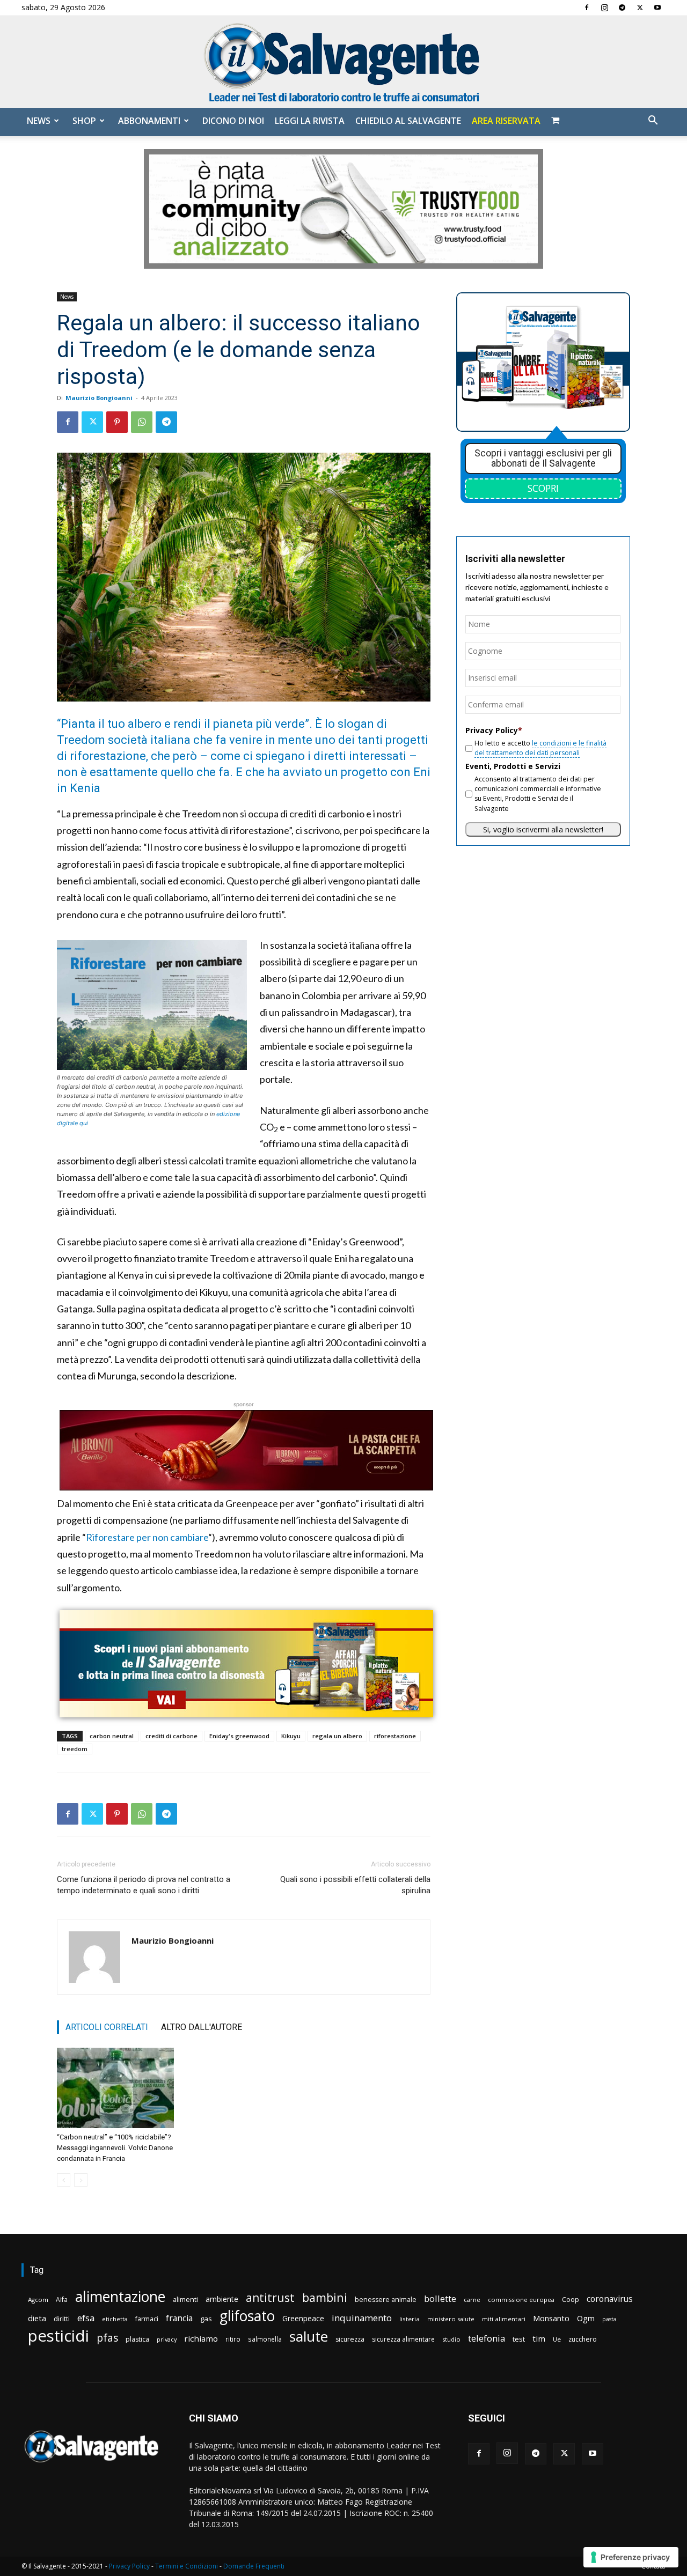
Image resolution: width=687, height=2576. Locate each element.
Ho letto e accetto (540, 748)
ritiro (233, 2339)
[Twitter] (640, 8)
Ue (557, 2339)
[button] (653, 121)
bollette (440, 2298)
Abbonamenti (149, 121)
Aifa (62, 2300)
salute (309, 2337)
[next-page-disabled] (81, 2180)
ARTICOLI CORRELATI (107, 2027)
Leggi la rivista (310, 121)
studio (451, 2339)
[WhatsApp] (142, 422)
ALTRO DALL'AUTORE (202, 2027)
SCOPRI (543, 488)
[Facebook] (587, 8)
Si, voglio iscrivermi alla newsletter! (543, 829)
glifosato (247, 2316)
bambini (325, 2297)
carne (472, 2300)
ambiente (222, 2299)
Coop (571, 2299)
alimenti (185, 2300)
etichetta (115, 2319)
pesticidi (59, 2336)
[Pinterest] (117, 422)
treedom (75, 1749)
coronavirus (610, 2299)
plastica (137, 2339)
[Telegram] (622, 8)
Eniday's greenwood (239, 1736)
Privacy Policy (129, 2566)
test (519, 2339)
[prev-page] (64, 2180)
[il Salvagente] (343, 62)
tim (539, 2338)
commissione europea (521, 2300)
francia (179, 2318)
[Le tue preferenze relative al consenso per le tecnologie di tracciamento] (631, 2557)
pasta (609, 2319)
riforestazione (395, 1736)
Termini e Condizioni (187, 2566)
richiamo (201, 2338)
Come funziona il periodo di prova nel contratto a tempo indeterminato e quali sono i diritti (144, 1885)
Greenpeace (303, 2318)
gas (206, 2319)
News (39, 121)
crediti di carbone (171, 1736)
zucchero (583, 2339)
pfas (107, 2338)
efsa (86, 2318)
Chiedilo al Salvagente (408, 121)
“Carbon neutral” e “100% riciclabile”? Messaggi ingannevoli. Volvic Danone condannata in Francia (115, 2148)
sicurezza (350, 2339)
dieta (37, 2318)
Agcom (38, 2300)
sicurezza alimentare (403, 2339)
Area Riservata (506, 121)
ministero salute (451, 2319)
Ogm (586, 2318)
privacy (167, 2339)
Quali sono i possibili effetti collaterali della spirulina (355, 1885)
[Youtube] (657, 8)
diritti (62, 2319)
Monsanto (551, 2318)
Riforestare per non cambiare (147, 1537)
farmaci (147, 2319)
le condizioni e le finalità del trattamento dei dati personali (540, 748)
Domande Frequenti (254, 2566)
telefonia (487, 2338)
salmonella (265, 2339)
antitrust (270, 2297)
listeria (410, 2319)
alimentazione (120, 2296)
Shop (84, 121)
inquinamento (362, 2318)
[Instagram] (604, 8)
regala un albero (337, 1736)
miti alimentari (504, 2319)
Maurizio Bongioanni (99, 398)
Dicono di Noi (233, 121)
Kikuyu (291, 1736)
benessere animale (386, 2300)
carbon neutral (112, 1736)
